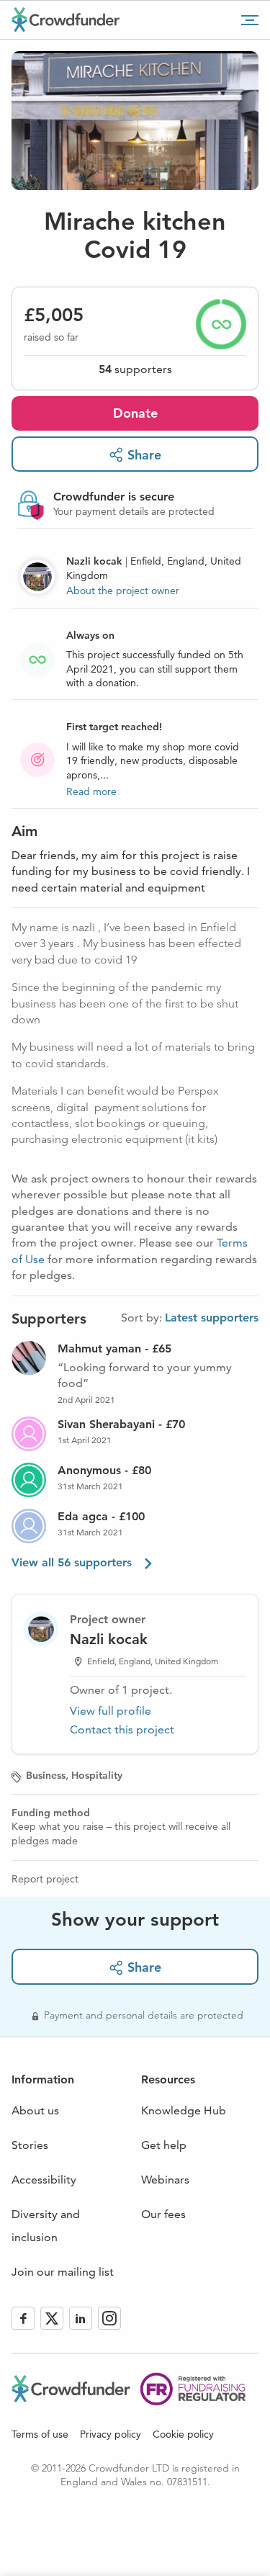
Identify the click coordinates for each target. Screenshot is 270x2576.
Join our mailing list (63, 2272)
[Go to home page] (66, 19)
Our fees (163, 2214)
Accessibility (44, 2180)
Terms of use (40, 2434)
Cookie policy (183, 2434)
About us (35, 2110)
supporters (135, 369)
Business (46, 1775)
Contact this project (122, 1729)
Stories (30, 2145)
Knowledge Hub (184, 2110)
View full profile (111, 1711)
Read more (91, 791)
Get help (164, 2145)
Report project (45, 1879)
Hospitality (97, 1775)
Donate (135, 413)
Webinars (165, 2180)
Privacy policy (111, 2434)
